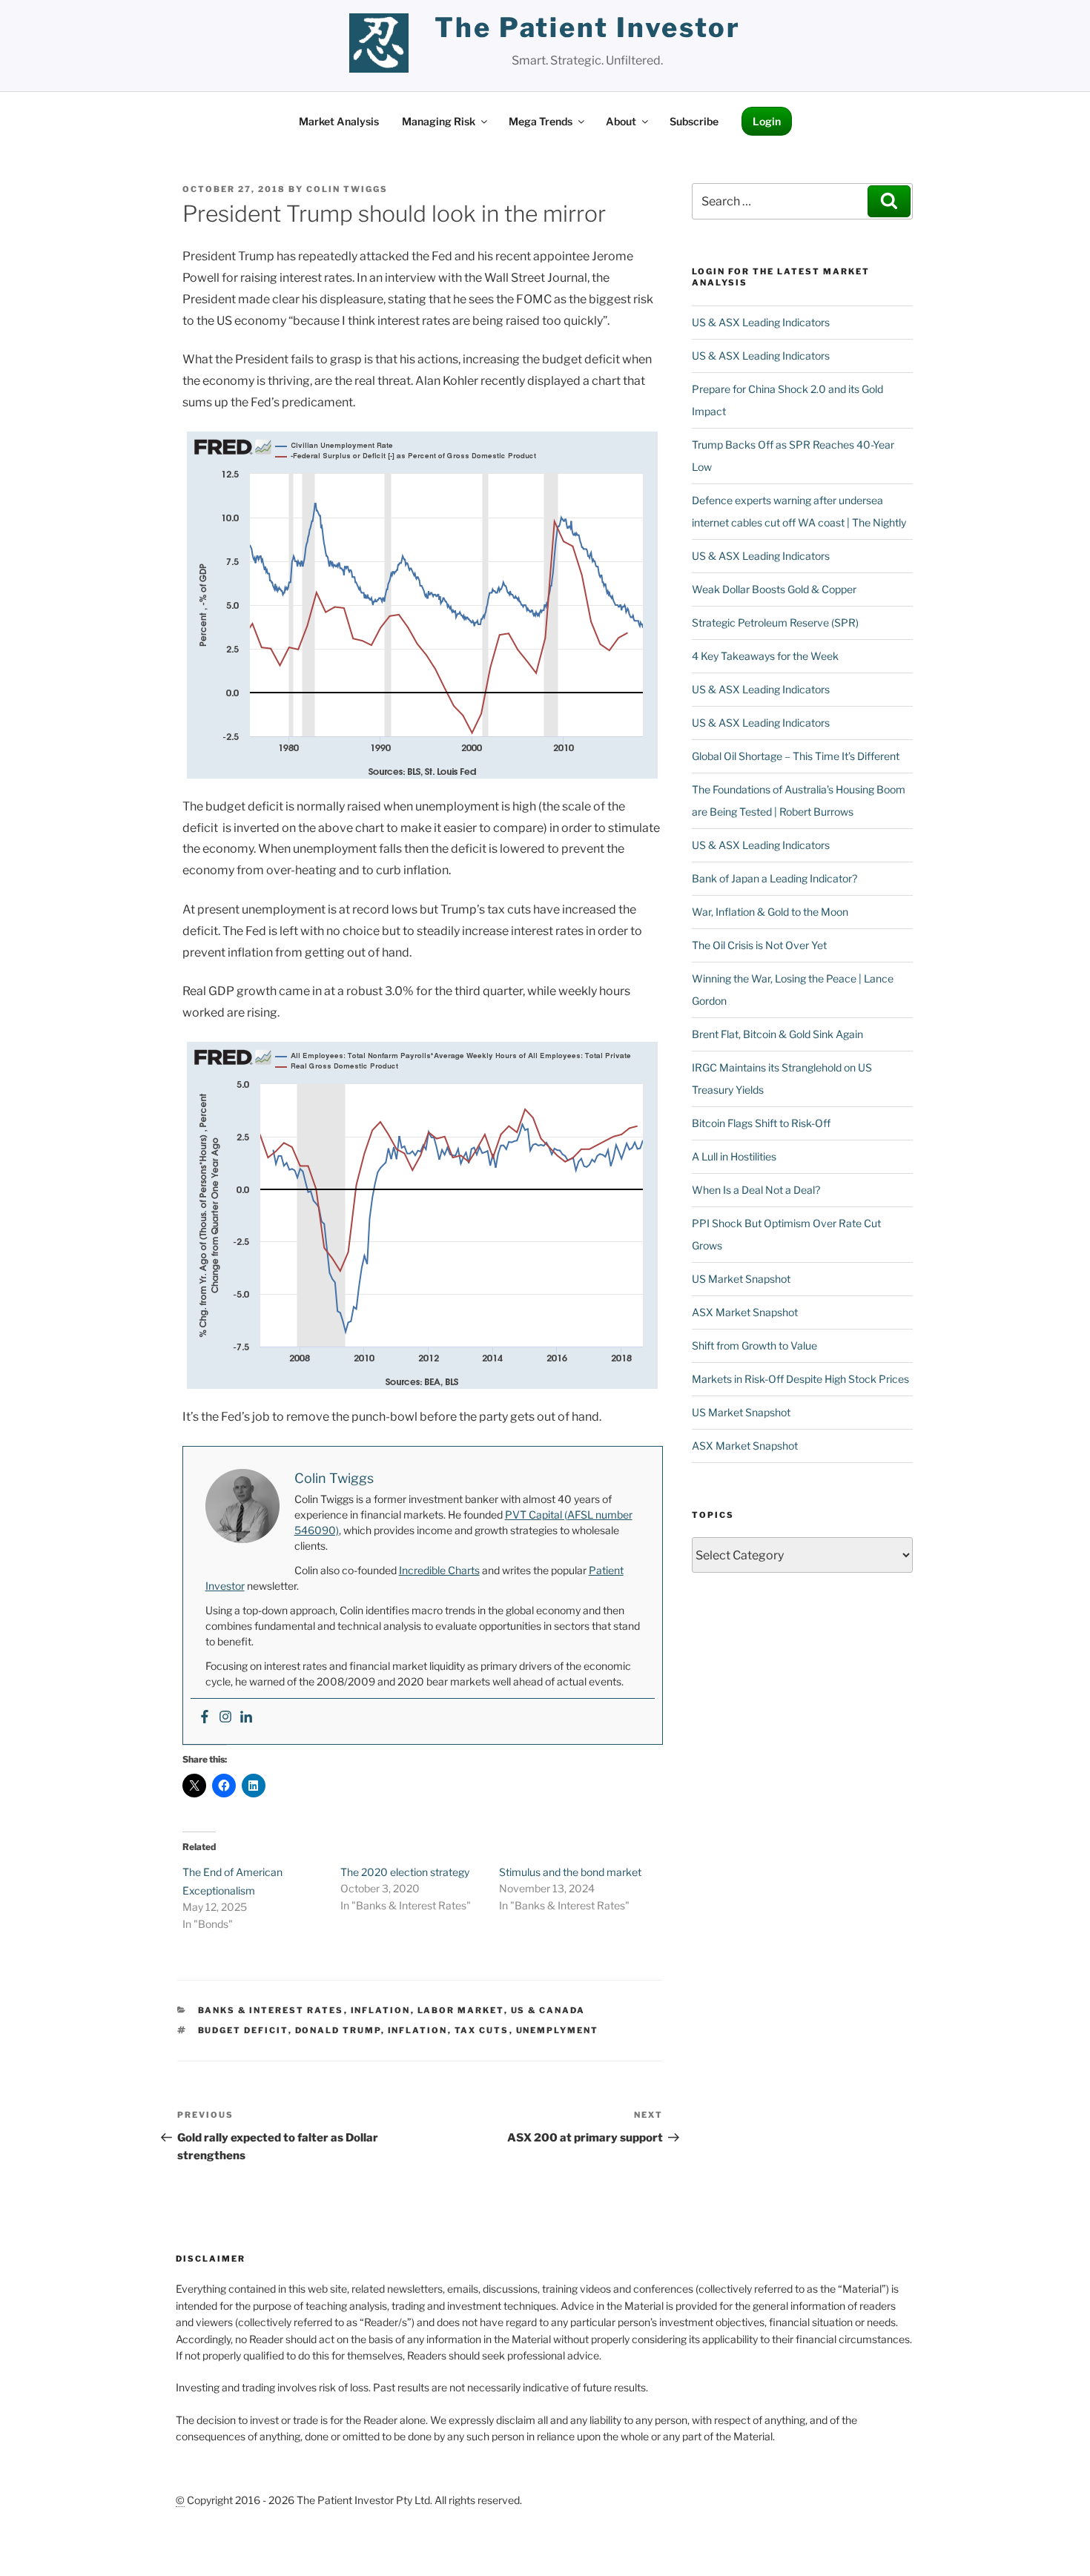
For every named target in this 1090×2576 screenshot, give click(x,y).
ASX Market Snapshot (745, 1312)
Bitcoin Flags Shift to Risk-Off (761, 1123)
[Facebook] (205, 1718)
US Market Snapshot (741, 1279)
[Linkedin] (246, 1718)
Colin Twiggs (347, 189)
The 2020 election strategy (405, 1872)
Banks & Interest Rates (271, 2010)
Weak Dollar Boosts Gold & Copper (774, 589)
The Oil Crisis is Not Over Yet (759, 945)
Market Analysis (339, 121)
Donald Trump (338, 2030)
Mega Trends (541, 121)
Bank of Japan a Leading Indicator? (774, 878)
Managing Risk (439, 121)
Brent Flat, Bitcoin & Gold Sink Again (777, 1034)
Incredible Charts (439, 1570)
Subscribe (694, 121)
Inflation (381, 2010)
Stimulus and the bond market (570, 1872)
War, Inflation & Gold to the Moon (770, 912)
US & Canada (548, 2010)
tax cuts (482, 2030)
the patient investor (588, 27)
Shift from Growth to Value (754, 1345)
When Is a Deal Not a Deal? (756, 1190)
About (621, 121)
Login (767, 121)
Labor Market (461, 2010)
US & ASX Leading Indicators (761, 322)
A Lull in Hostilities (734, 1156)
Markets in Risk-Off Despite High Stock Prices (800, 1379)
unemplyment (558, 2030)
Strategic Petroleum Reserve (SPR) (775, 622)
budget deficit (243, 2030)
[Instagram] (225, 1718)
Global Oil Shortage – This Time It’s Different (796, 756)
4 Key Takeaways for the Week (765, 656)
